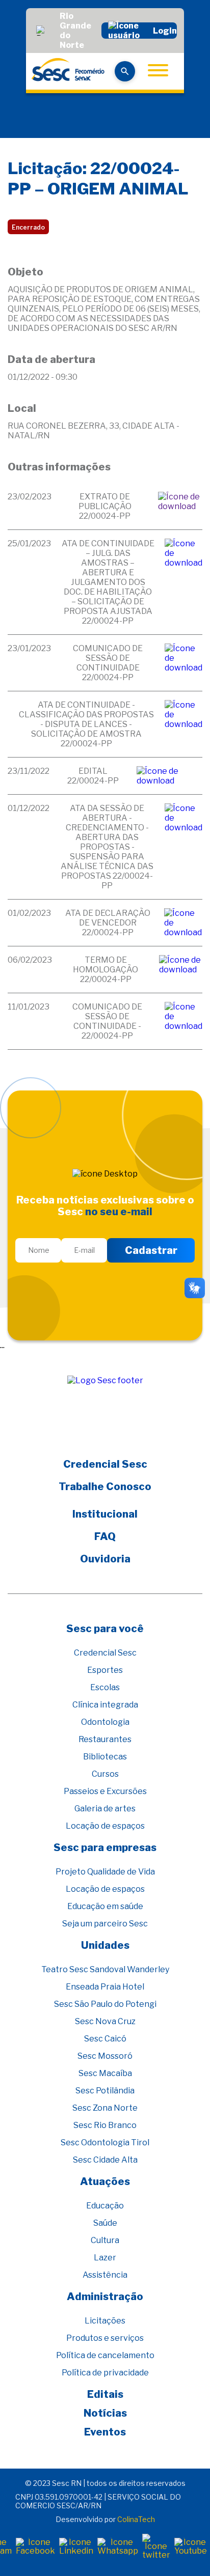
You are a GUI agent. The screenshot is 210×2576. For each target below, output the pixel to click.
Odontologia (105, 1722)
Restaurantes (105, 1739)
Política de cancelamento (105, 2355)
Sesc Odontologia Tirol (105, 2143)
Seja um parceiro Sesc (105, 1924)
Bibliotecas (105, 1757)
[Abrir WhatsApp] (185, 2550)
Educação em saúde (105, 1906)
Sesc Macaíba (105, 2073)
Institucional (105, 1514)
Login (165, 31)
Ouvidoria (105, 1559)
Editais (105, 2394)
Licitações (105, 2321)
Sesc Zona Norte (105, 2108)
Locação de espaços (105, 1826)
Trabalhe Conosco (105, 1487)
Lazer (105, 2258)
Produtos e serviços (105, 2338)
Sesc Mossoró (105, 2056)
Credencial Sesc (105, 1464)
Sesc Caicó (105, 2039)
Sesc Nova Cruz (105, 2021)
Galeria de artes (105, 1809)
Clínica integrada (105, 1705)
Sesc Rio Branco (105, 2125)
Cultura (105, 2240)
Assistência (105, 2275)
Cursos (105, 1774)
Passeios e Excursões (105, 1791)
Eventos (105, 2432)
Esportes (105, 1670)
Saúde (105, 2223)
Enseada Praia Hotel (105, 1987)
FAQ (105, 1536)
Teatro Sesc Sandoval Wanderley (105, 1969)
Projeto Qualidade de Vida (105, 1872)
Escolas (105, 1687)
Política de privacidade (105, 2373)
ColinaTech (136, 2519)
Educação (105, 2206)
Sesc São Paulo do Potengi (105, 2004)
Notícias (105, 2413)
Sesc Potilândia (105, 2091)
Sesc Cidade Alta (105, 2160)
